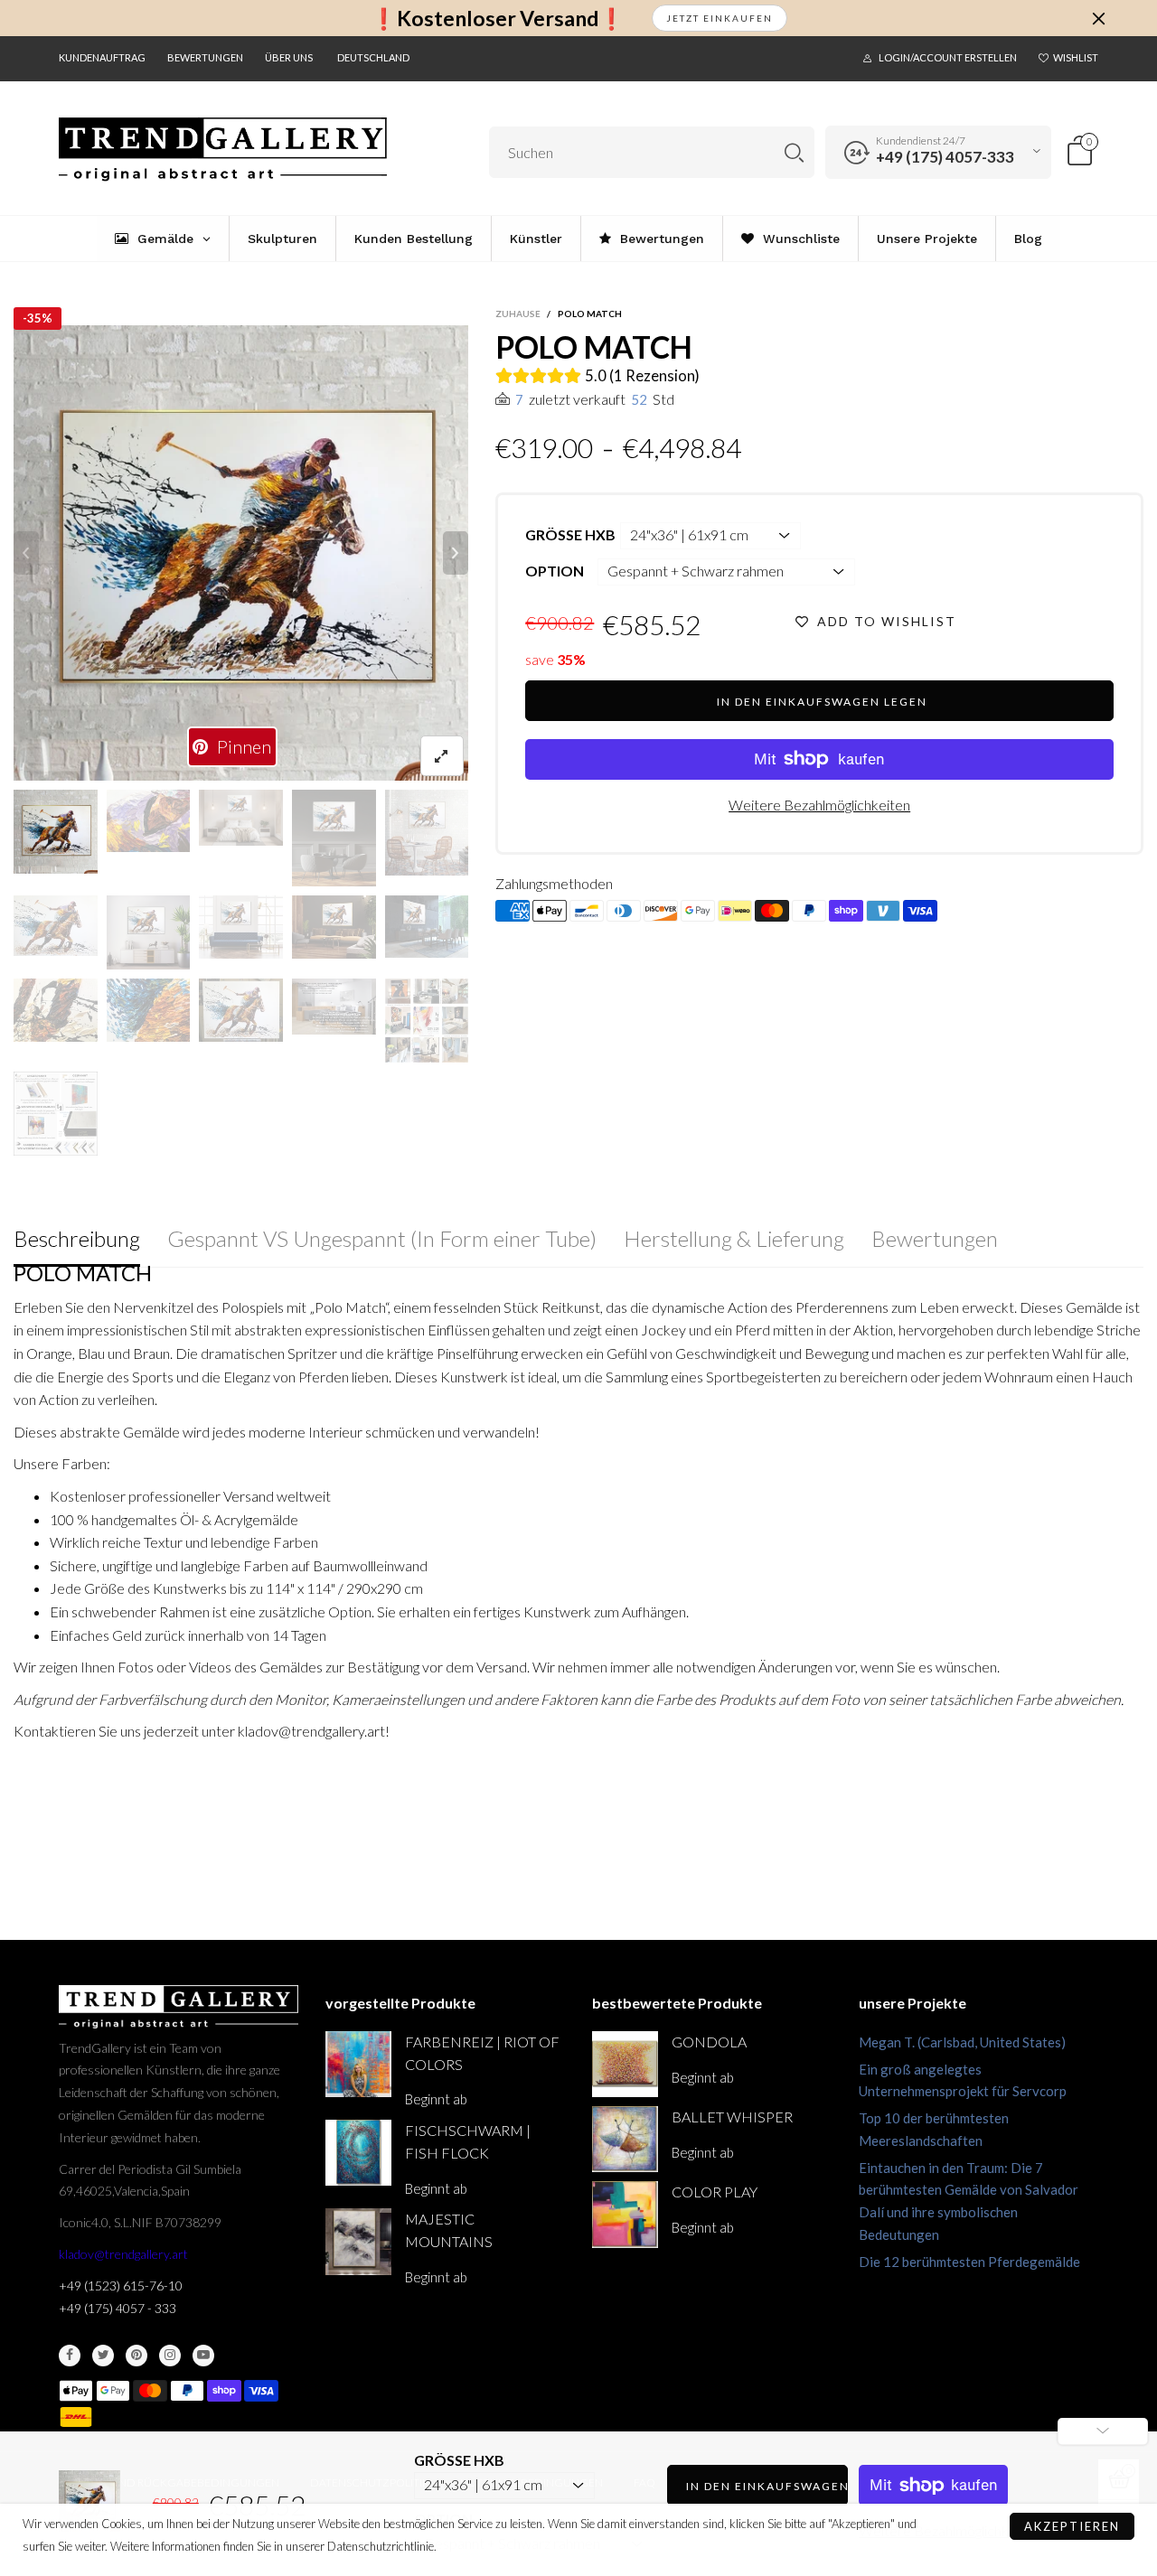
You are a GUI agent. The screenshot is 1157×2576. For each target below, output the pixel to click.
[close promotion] (1098, 18)
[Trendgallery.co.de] (223, 150)
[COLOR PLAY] (625, 2214)
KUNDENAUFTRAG (102, 57)
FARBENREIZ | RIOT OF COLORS (482, 2053)
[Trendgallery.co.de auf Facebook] (70, 2356)
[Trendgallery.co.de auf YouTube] (203, 2356)
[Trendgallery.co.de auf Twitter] (103, 2356)
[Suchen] (794, 152)
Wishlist (1076, 57)
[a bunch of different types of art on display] (56, 1114)
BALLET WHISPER (732, 2117)
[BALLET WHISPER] (625, 2139)
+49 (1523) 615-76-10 (121, 2286)
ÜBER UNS (289, 57)
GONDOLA (709, 2042)
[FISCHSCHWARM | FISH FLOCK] (358, 2153)
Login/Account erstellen (948, 57)
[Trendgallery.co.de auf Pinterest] (136, 2356)
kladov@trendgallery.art (123, 2254)
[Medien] (442, 756)
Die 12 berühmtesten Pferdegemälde (969, 2262)
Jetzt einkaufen (720, 18)
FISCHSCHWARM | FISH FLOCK (468, 2141)
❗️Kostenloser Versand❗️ (498, 19)
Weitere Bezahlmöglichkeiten (819, 805)
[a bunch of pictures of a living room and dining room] (427, 1021)
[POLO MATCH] (241, 553)
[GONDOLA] (625, 2064)
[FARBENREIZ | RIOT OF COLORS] (358, 2064)
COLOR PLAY (715, 2192)
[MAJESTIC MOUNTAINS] (358, 2241)
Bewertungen (205, 57)
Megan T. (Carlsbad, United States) (962, 2042)
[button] (26, 553)
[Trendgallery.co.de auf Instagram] (170, 2356)
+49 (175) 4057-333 (945, 157)
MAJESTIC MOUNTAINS (449, 2230)
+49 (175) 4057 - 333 (118, 2308)
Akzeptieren (1072, 2526)
